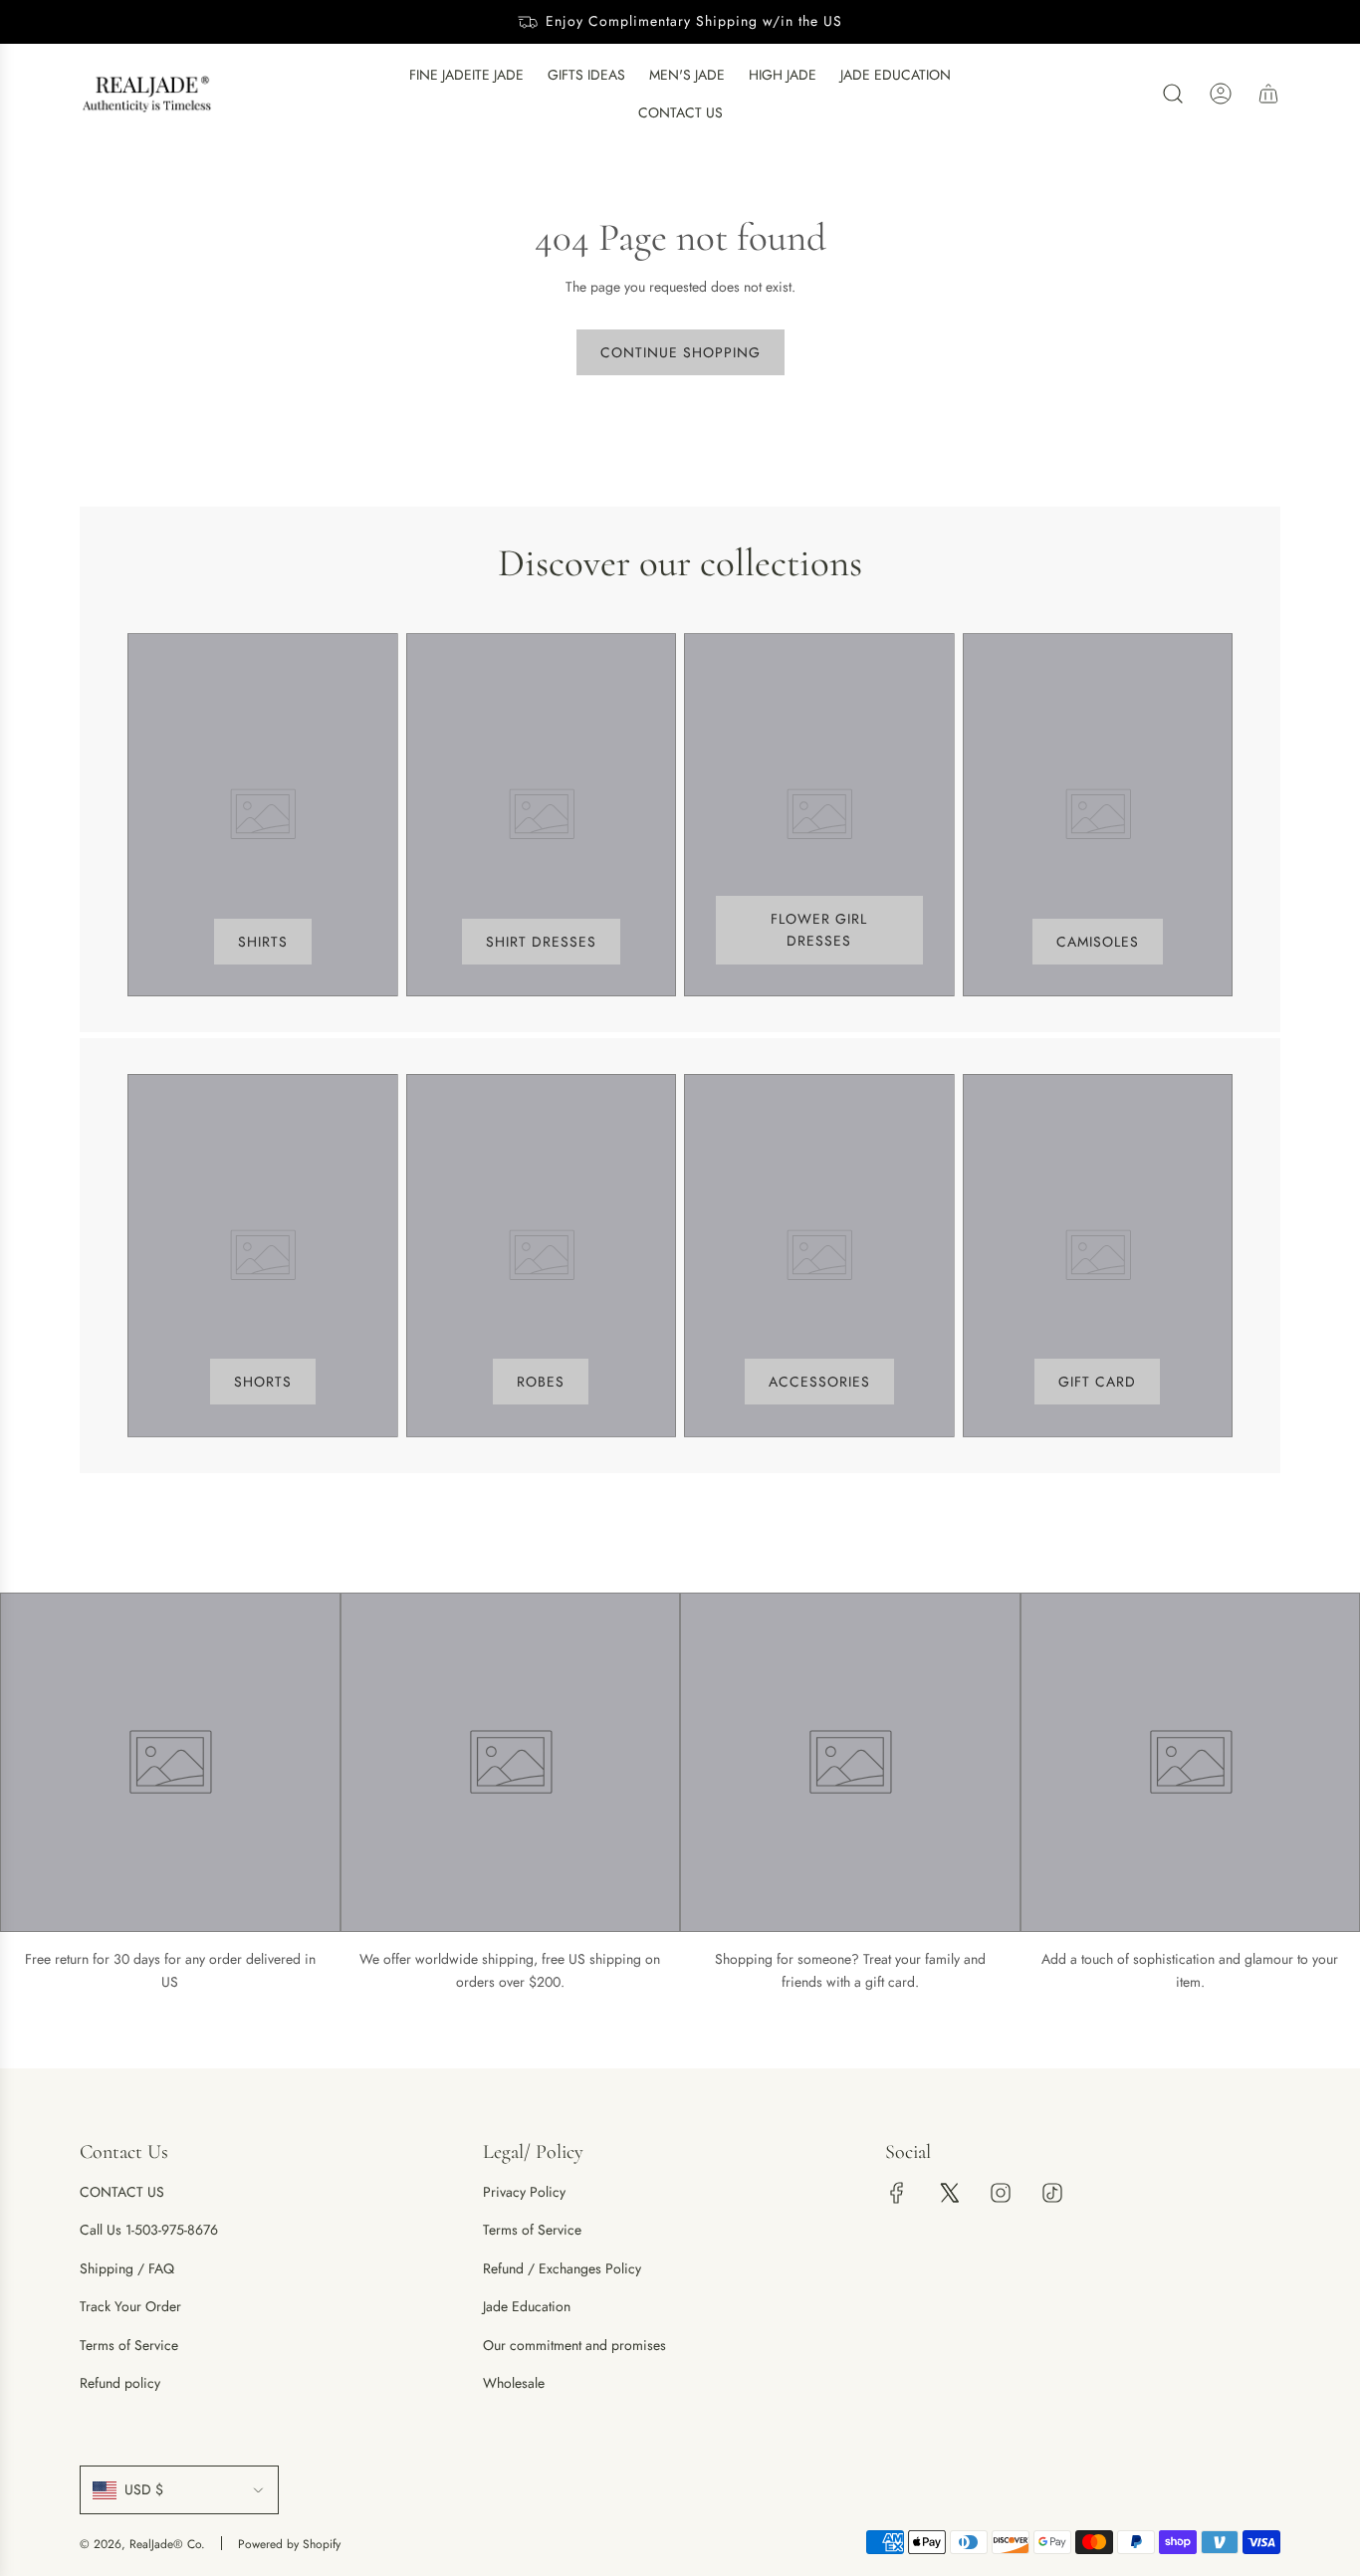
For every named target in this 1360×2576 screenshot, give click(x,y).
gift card (1097, 1382)
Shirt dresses (541, 942)
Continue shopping (680, 352)
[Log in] (1221, 94)
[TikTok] (1052, 2193)
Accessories (819, 1382)
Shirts (263, 942)
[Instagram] (1001, 2193)
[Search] (1173, 94)
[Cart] (1268, 94)
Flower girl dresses (819, 930)
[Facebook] (897, 2193)
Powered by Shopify (289, 2544)
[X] (949, 2193)
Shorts (263, 1382)
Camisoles (1098, 942)
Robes (541, 1382)
